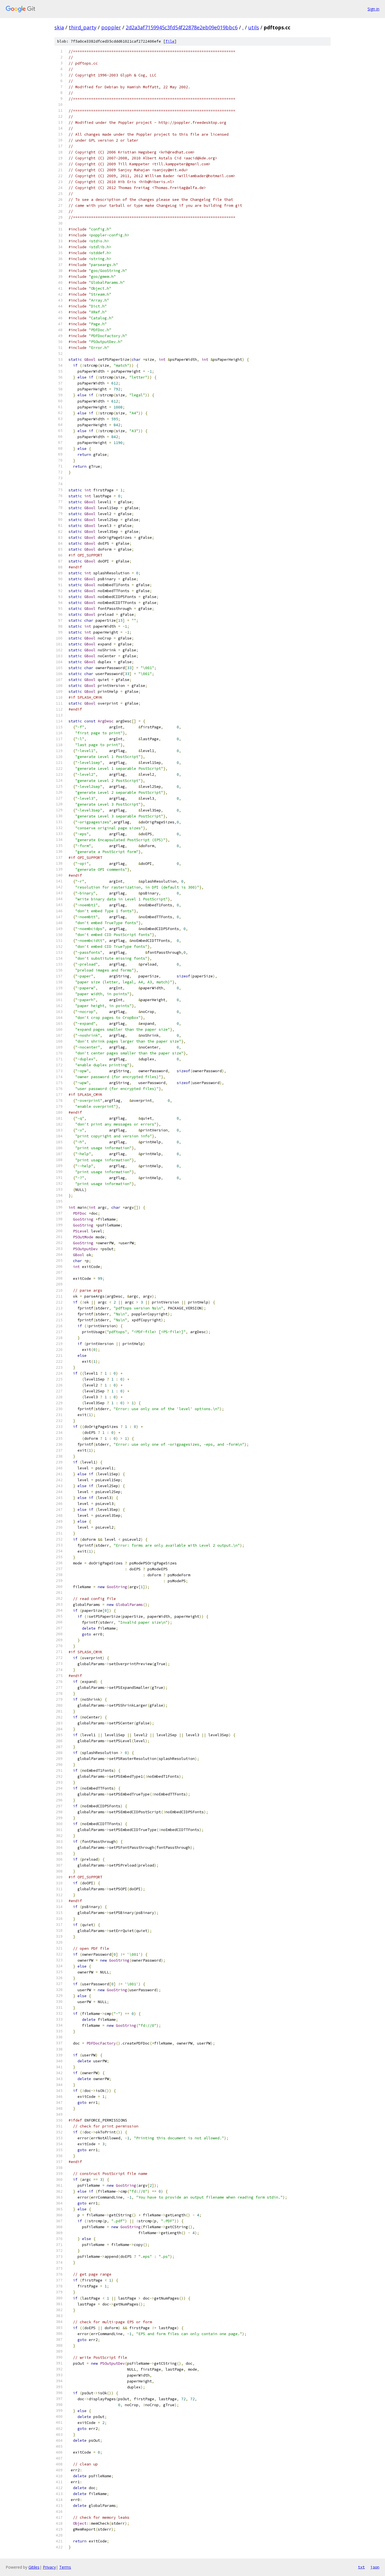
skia (59, 27)
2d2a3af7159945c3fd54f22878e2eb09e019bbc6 (182, 27)
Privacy (49, 2567)
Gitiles (34, 2567)
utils (254, 27)
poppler (111, 27)
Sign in (373, 9)
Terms (65, 2567)
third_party (83, 27)
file (170, 41)
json (375, 2567)
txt (361, 2567)
